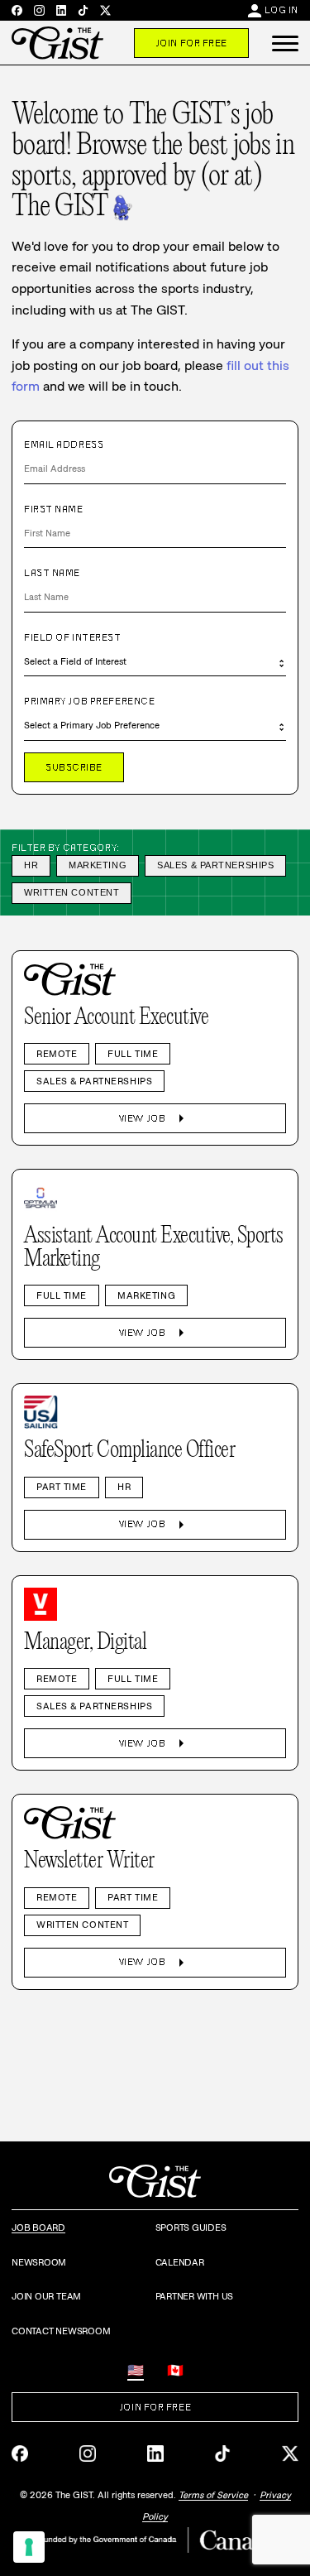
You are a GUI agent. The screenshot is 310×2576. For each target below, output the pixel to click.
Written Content (72, 892)
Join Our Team (46, 2296)
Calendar (180, 2262)
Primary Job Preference (89, 701)
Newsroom (39, 2262)
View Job (155, 1118)
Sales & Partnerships (215, 865)
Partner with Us (195, 2296)
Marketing (98, 865)
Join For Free (191, 43)
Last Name (52, 573)
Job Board (38, 2228)
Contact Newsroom (61, 2331)
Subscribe (74, 767)
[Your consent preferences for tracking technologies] (29, 2547)
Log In (281, 10)
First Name (54, 509)
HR (31, 865)
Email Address (64, 445)
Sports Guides (191, 2228)
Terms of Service (213, 2495)
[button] (285, 43)
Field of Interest (73, 637)
